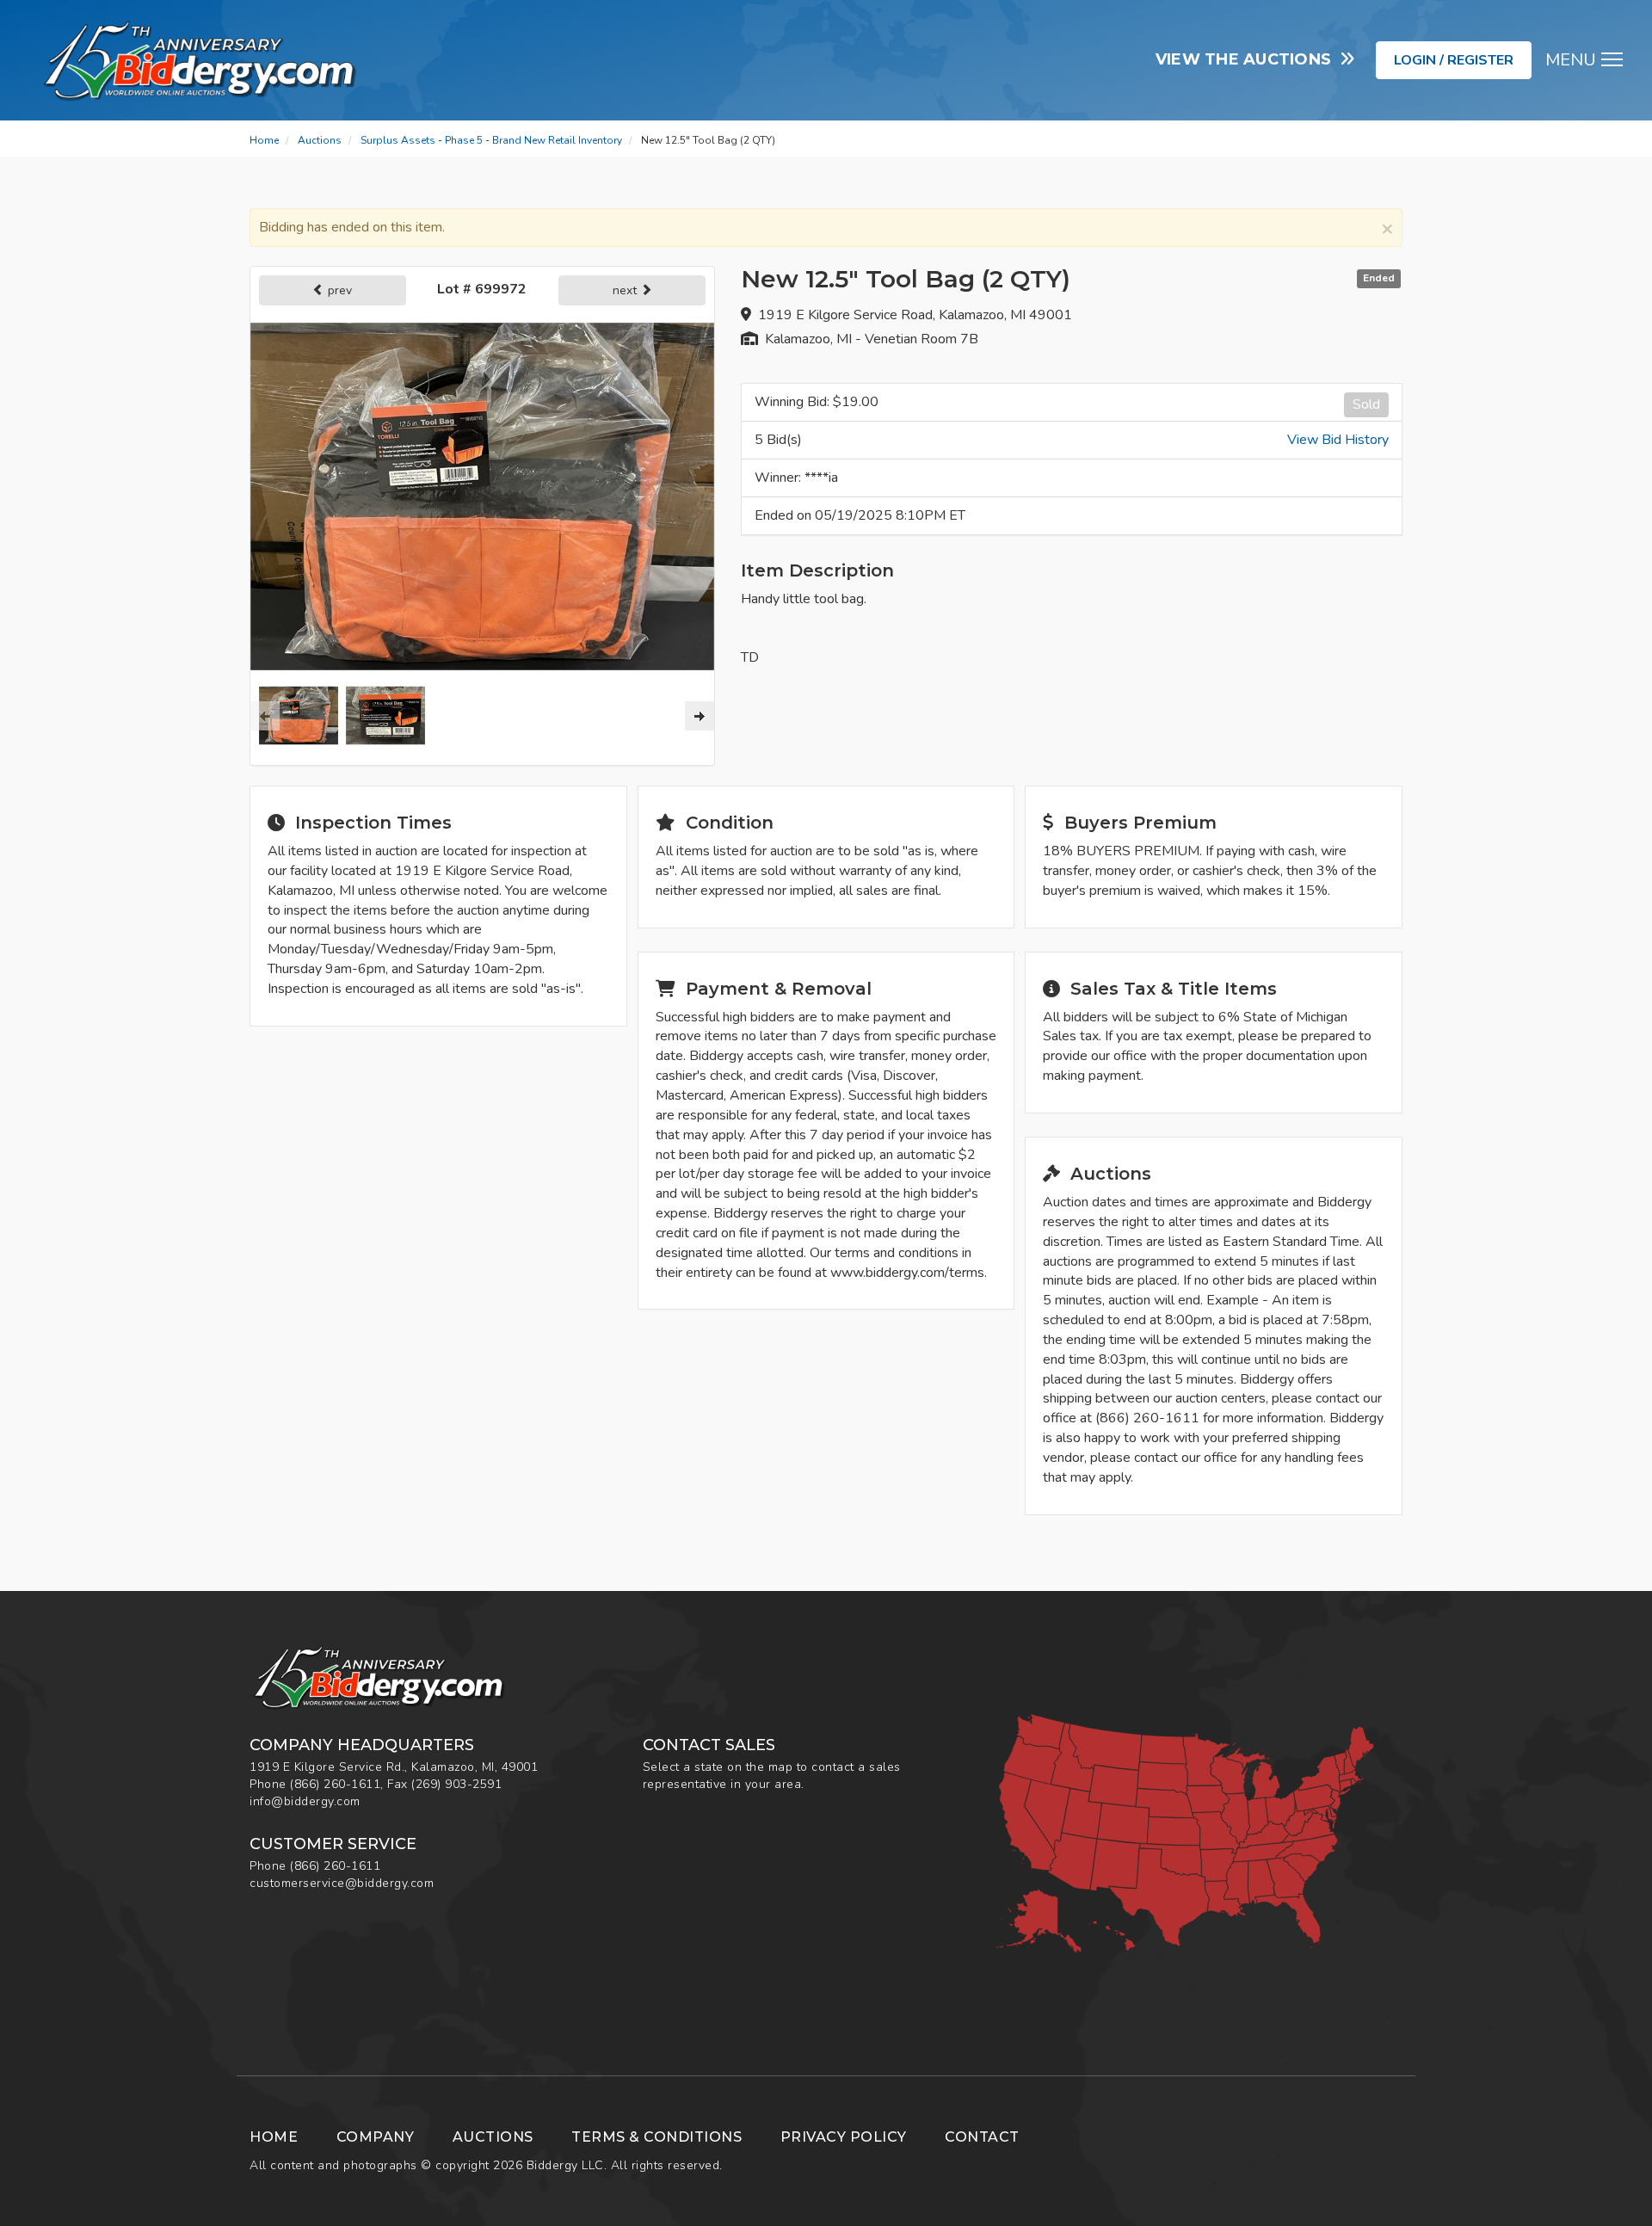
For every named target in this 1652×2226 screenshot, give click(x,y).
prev (338, 290)
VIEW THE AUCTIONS (1248, 59)
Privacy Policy (844, 2137)
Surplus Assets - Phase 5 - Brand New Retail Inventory (491, 140)
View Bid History (1338, 440)
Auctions (320, 140)
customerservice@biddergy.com (342, 1883)
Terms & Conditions (656, 2137)
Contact (982, 2137)
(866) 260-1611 (335, 1784)
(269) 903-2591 (456, 1784)
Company (376, 2137)
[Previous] (265, 716)
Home (264, 140)
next (626, 290)
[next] (700, 716)
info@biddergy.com (305, 1801)
